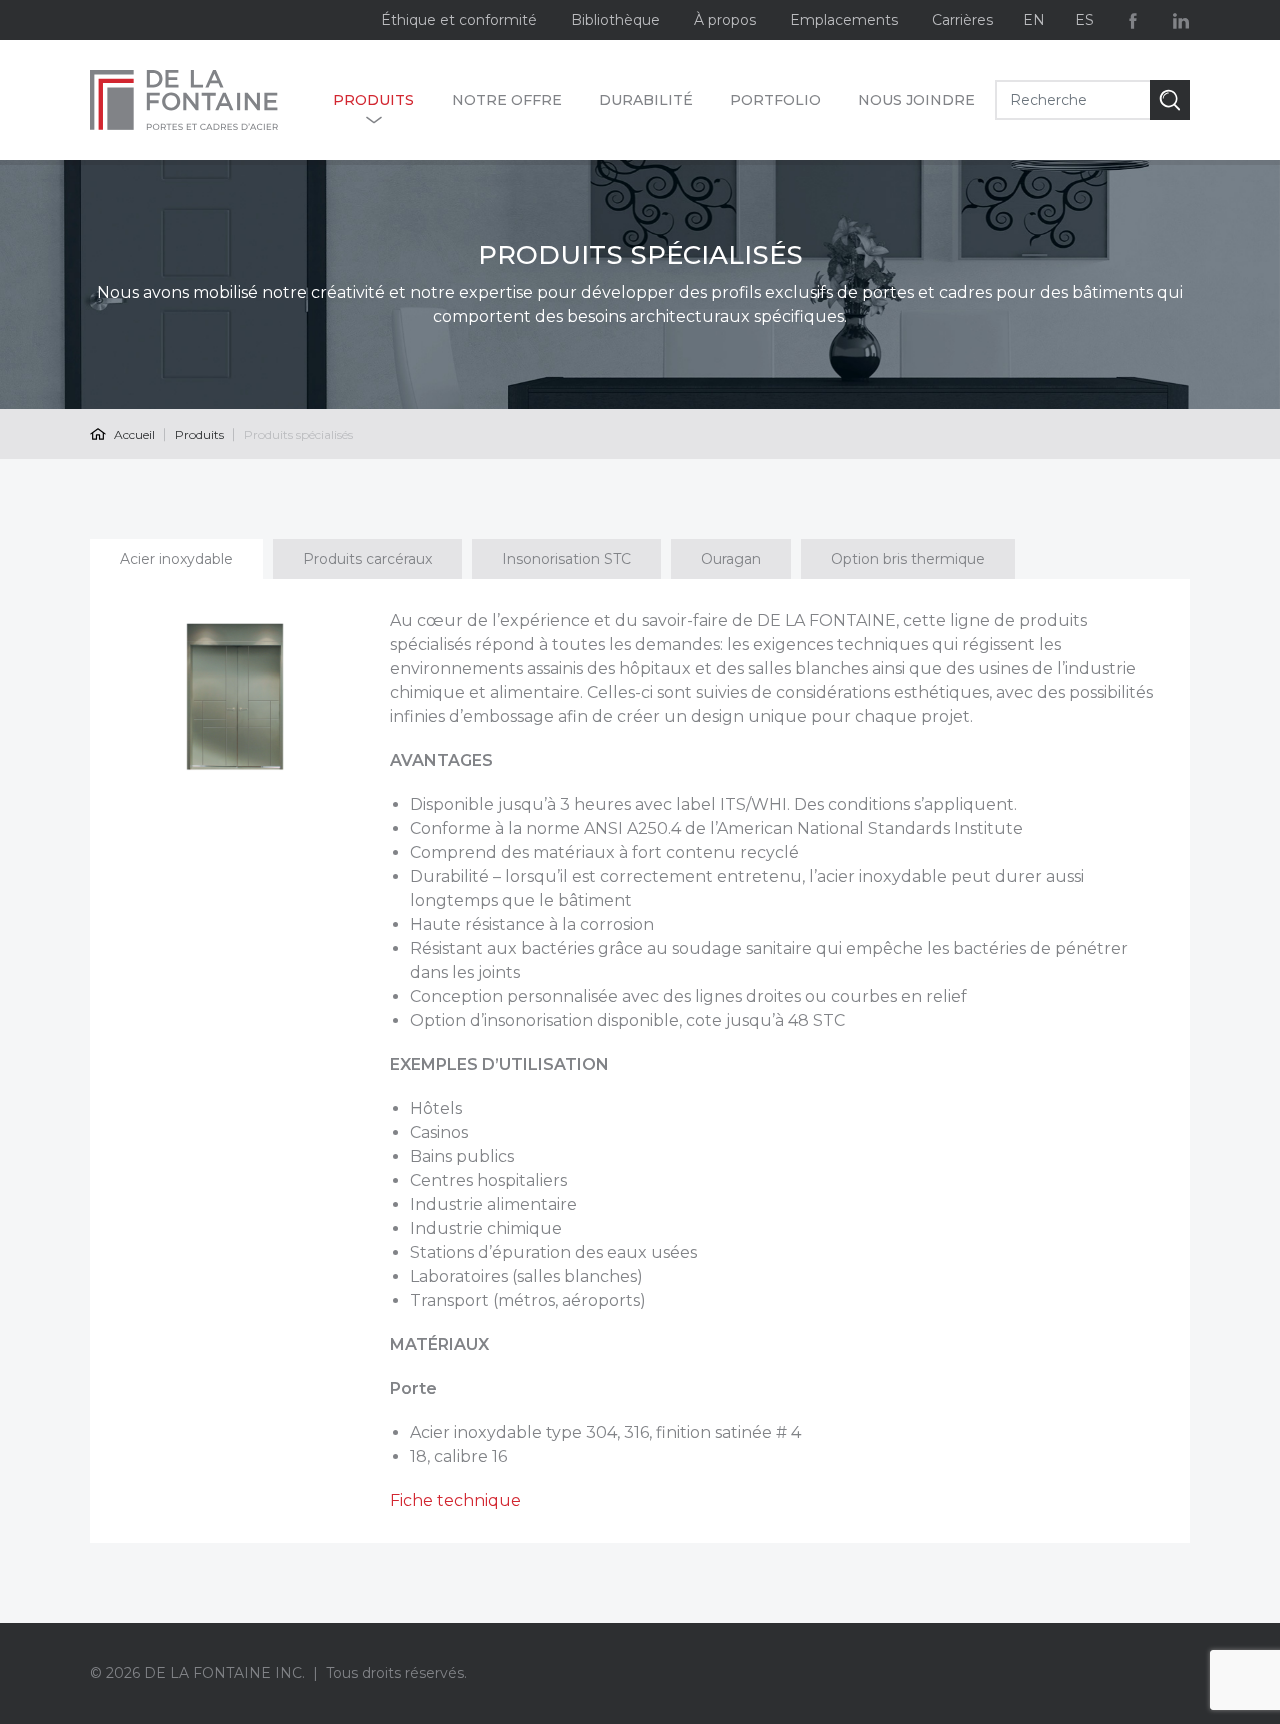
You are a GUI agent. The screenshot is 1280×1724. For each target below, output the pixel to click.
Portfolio (775, 100)
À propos (725, 20)
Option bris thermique (908, 559)
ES (1084, 20)
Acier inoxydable (176, 559)
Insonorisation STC (566, 559)
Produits (373, 100)
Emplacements (844, 20)
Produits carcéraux (367, 559)
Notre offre (507, 100)
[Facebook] (1133, 20)
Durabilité (646, 100)
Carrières (962, 20)
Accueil (133, 434)
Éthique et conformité (459, 20)
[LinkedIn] (1181, 20)
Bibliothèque (615, 20)
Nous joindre (916, 100)
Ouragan (731, 559)
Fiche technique (455, 1500)
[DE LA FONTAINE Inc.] (201, 100)
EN (1034, 20)
